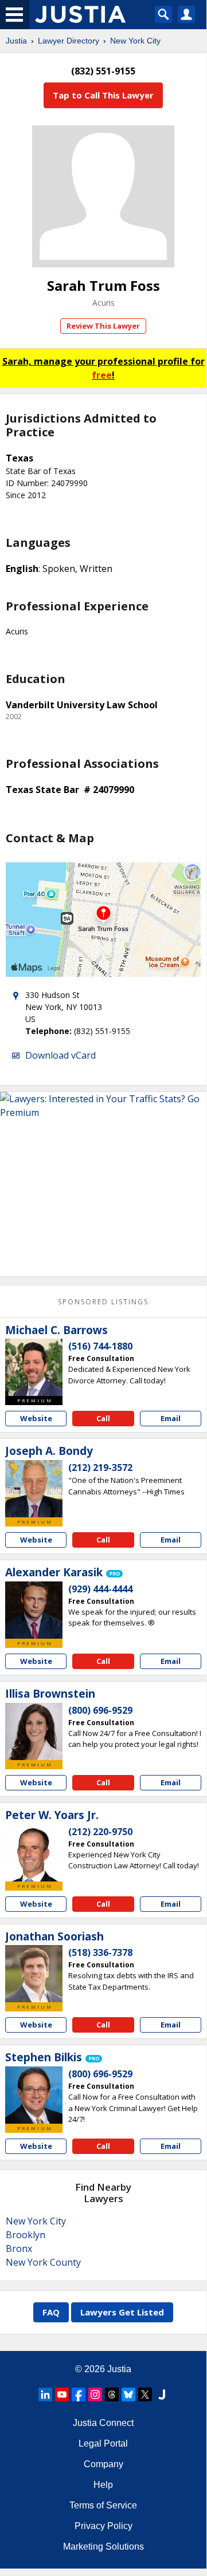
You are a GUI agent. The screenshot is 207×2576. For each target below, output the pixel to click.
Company (103, 2464)
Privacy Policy (103, 2526)
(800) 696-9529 (100, 1710)
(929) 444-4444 (100, 1589)
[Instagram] (95, 2394)
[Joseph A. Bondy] (34, 1489)
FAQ (51, 2312)
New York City (135, 41)
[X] (145, 2394)
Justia (16, 41)
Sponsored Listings (103, 1302)
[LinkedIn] (45, 2394)
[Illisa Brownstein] (34, 1731)
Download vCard (60, 1055)
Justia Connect (103, 2423)
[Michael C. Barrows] (34, 1367)
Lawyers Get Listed (122, 2312)
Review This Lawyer (103, 326)
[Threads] (112, 2394)
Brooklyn (26, 2235)
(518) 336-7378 (100, 1952)
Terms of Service (103, 2505)
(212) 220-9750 (100, 1832)
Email (171, 1418)
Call (103, 1418)
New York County (43, 2262)
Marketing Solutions (103, 2547)
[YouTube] (62, 2394)
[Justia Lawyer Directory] (162, 2394)
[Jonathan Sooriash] (34, 1974)
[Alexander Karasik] (34, 1610)
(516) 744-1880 (100, 1346)
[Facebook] (79, 2394)
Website (36, 1418)
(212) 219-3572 (100, 1468)
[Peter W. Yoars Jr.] (34, 1853)
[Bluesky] (128, 2394)
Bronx (19, 2248)
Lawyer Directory (69, 41)
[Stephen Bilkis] (34, 2095)
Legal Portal (103, 2443)
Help (103, 2485)
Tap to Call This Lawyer (103, 95)
